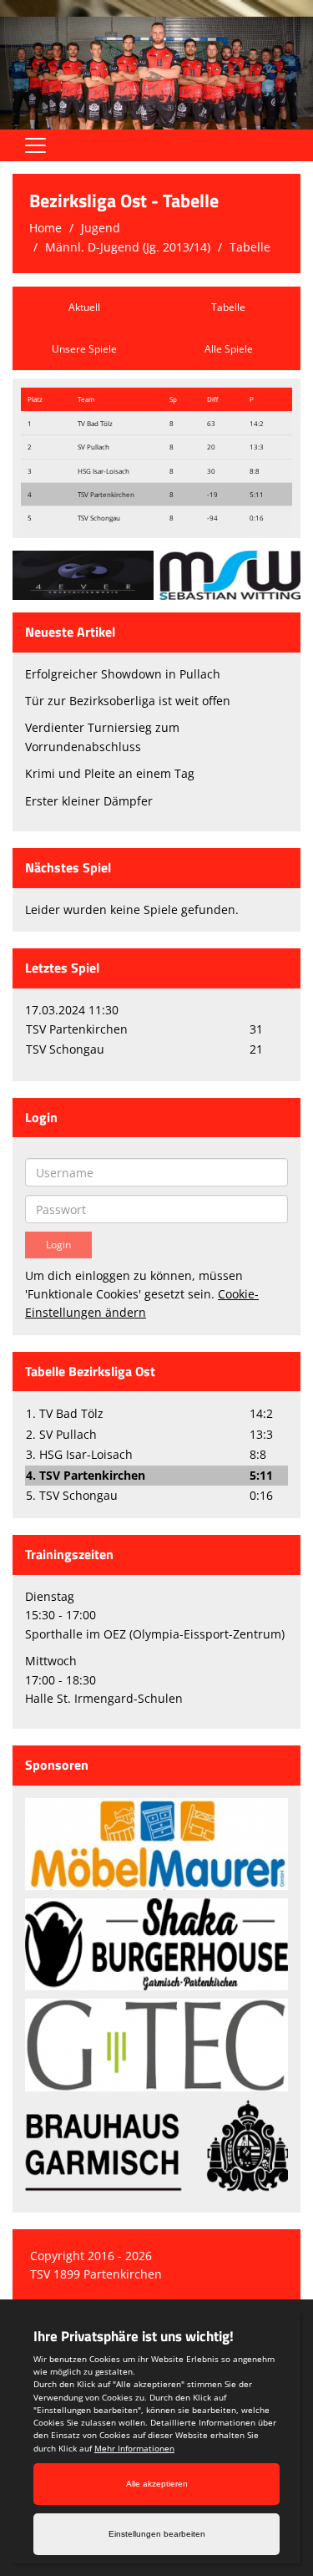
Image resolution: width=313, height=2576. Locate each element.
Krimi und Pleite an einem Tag (110, 773)
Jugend (101, 228)
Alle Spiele (229, 349)
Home (45, 228)
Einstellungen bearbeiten (157, 2534)
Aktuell (84, 307)
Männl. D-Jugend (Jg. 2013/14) (128, 247)
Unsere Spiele (84, 349)
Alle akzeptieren (157, 2484)
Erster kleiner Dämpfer (89, 801)
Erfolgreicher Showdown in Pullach (123, 674)
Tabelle (250, 247)
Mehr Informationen (134, 2448)
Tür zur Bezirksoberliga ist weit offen (128, 701)
